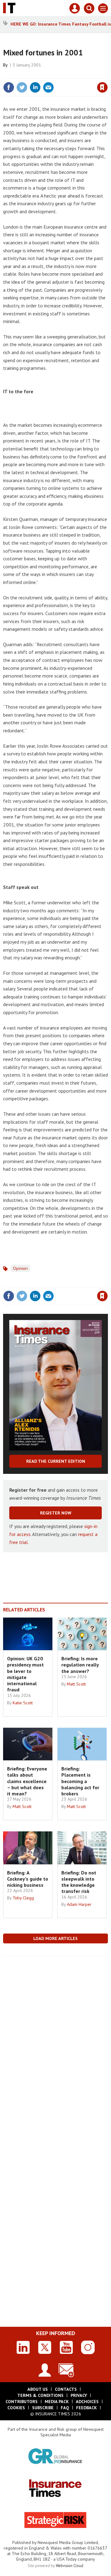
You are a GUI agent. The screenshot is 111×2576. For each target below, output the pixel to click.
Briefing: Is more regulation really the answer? (80, 1665)
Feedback (86, 2408)
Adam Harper (79, 1904)
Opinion (20, 1268)
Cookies (16, 2408)
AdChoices (87, 2402)
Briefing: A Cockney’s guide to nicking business (28, 1879)
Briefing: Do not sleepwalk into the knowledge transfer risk (79, 1882)
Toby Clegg (23, 1898)
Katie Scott (23, 1703)
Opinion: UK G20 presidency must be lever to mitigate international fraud (25, 1674)
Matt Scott (76, 1684)
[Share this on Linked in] (35, 87)
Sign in (30, 74)
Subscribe (43, 2408)
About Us (38, 2389)
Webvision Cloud (70, 2566)
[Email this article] (48, 87)
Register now (56, 1513)
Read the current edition (56, 1461)
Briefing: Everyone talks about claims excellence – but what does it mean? (27, 1781)
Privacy (79, 2395)
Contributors (22, 2402)
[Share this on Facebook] (9, 87)
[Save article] (102, 87)
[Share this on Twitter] (22, 87)
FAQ (65, 2408)
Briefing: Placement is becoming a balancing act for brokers (80, 1781)
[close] (107, 74)
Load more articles (55, 1938)
